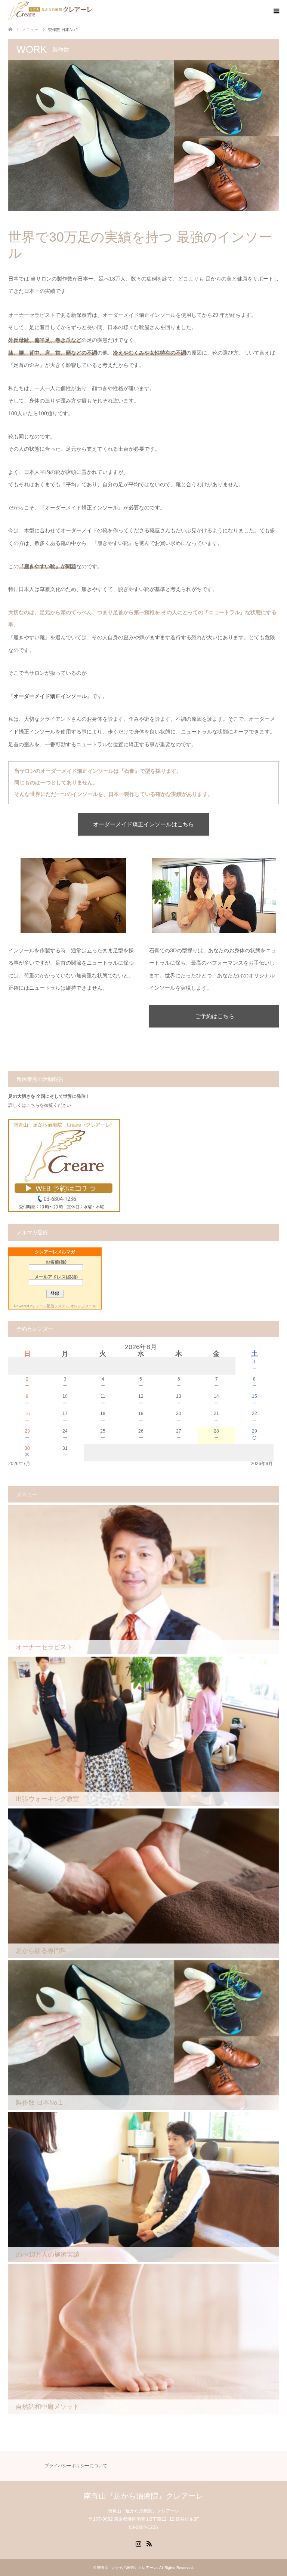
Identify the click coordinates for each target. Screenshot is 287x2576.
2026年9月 (262, 1464)
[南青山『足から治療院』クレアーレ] (50, 11)
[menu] (276, 11)
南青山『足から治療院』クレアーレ (143, 2496)
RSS (149, 2543)
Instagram (138, 2543)
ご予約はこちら (215, 1016)
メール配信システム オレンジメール (66, 1306)
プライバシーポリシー (67, 2466)
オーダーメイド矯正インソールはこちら (143, 824)
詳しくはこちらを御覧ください (40, 1105)
